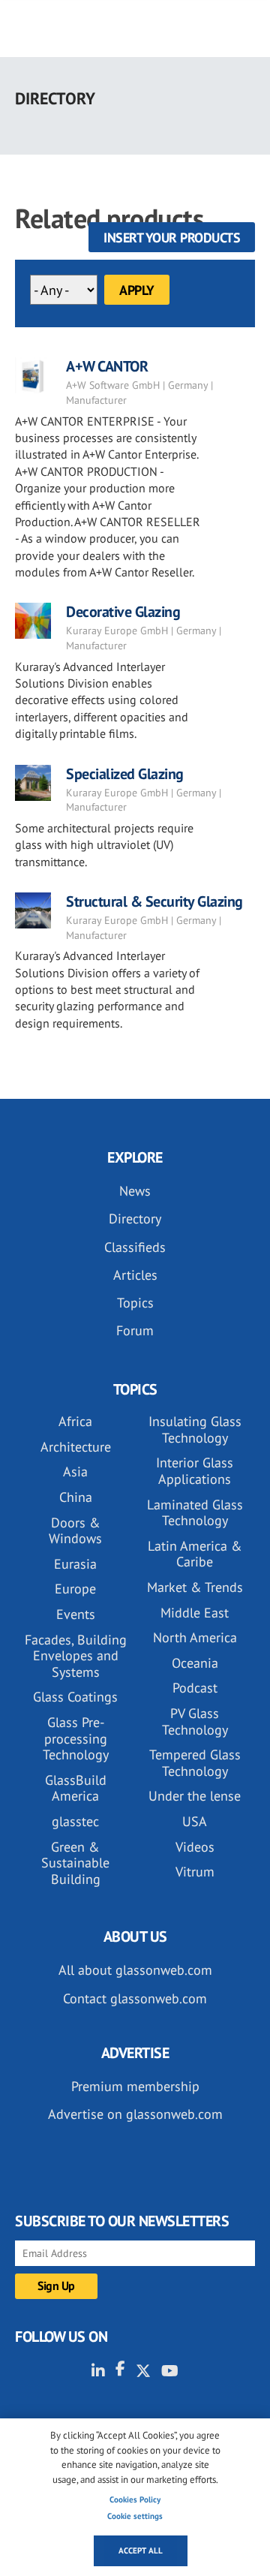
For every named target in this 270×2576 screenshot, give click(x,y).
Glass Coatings (75, 1697)
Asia (75, 1472)
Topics (135, 1303)
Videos (195, 1847)
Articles (135, 1275)
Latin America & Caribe (195, 1554)
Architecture (76, 1447)
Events (76, 1614)
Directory (135, 1219)
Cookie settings (135, 2516)
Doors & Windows (75, 1531)
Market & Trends (195, 1587)
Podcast (195, 1688)
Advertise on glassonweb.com (135, 2114)
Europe (75, 1589)
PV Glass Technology (195, 1721)
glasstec (75, 1821)
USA (195, 1821)
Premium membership (135, 2086)
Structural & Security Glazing (154, 901)
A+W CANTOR (107, 366)
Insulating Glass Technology (195, 1429)
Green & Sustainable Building (75, 1863)
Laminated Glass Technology (195, 1513)
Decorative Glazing (123, 612)
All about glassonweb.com (135, 1970)
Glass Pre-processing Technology (76, 1738)
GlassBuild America (76, 1788)
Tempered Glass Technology (195, 1763)
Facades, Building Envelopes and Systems (76, 1656)
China (76, 1497)
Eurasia (75, 1564)
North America (195, 1637)
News (135, 1191)
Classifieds (135, 1247)
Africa (75, 1421)
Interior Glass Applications (195, 1471)
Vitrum (195, 1872)
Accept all (141, 2550)
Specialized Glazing (125, 774)
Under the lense (195, 1796)
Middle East (195, 1613)
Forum (135, 1330)
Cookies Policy (135, 2499)
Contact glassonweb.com (135, 1998)
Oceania (195, 1663)
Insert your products (172, 238)
